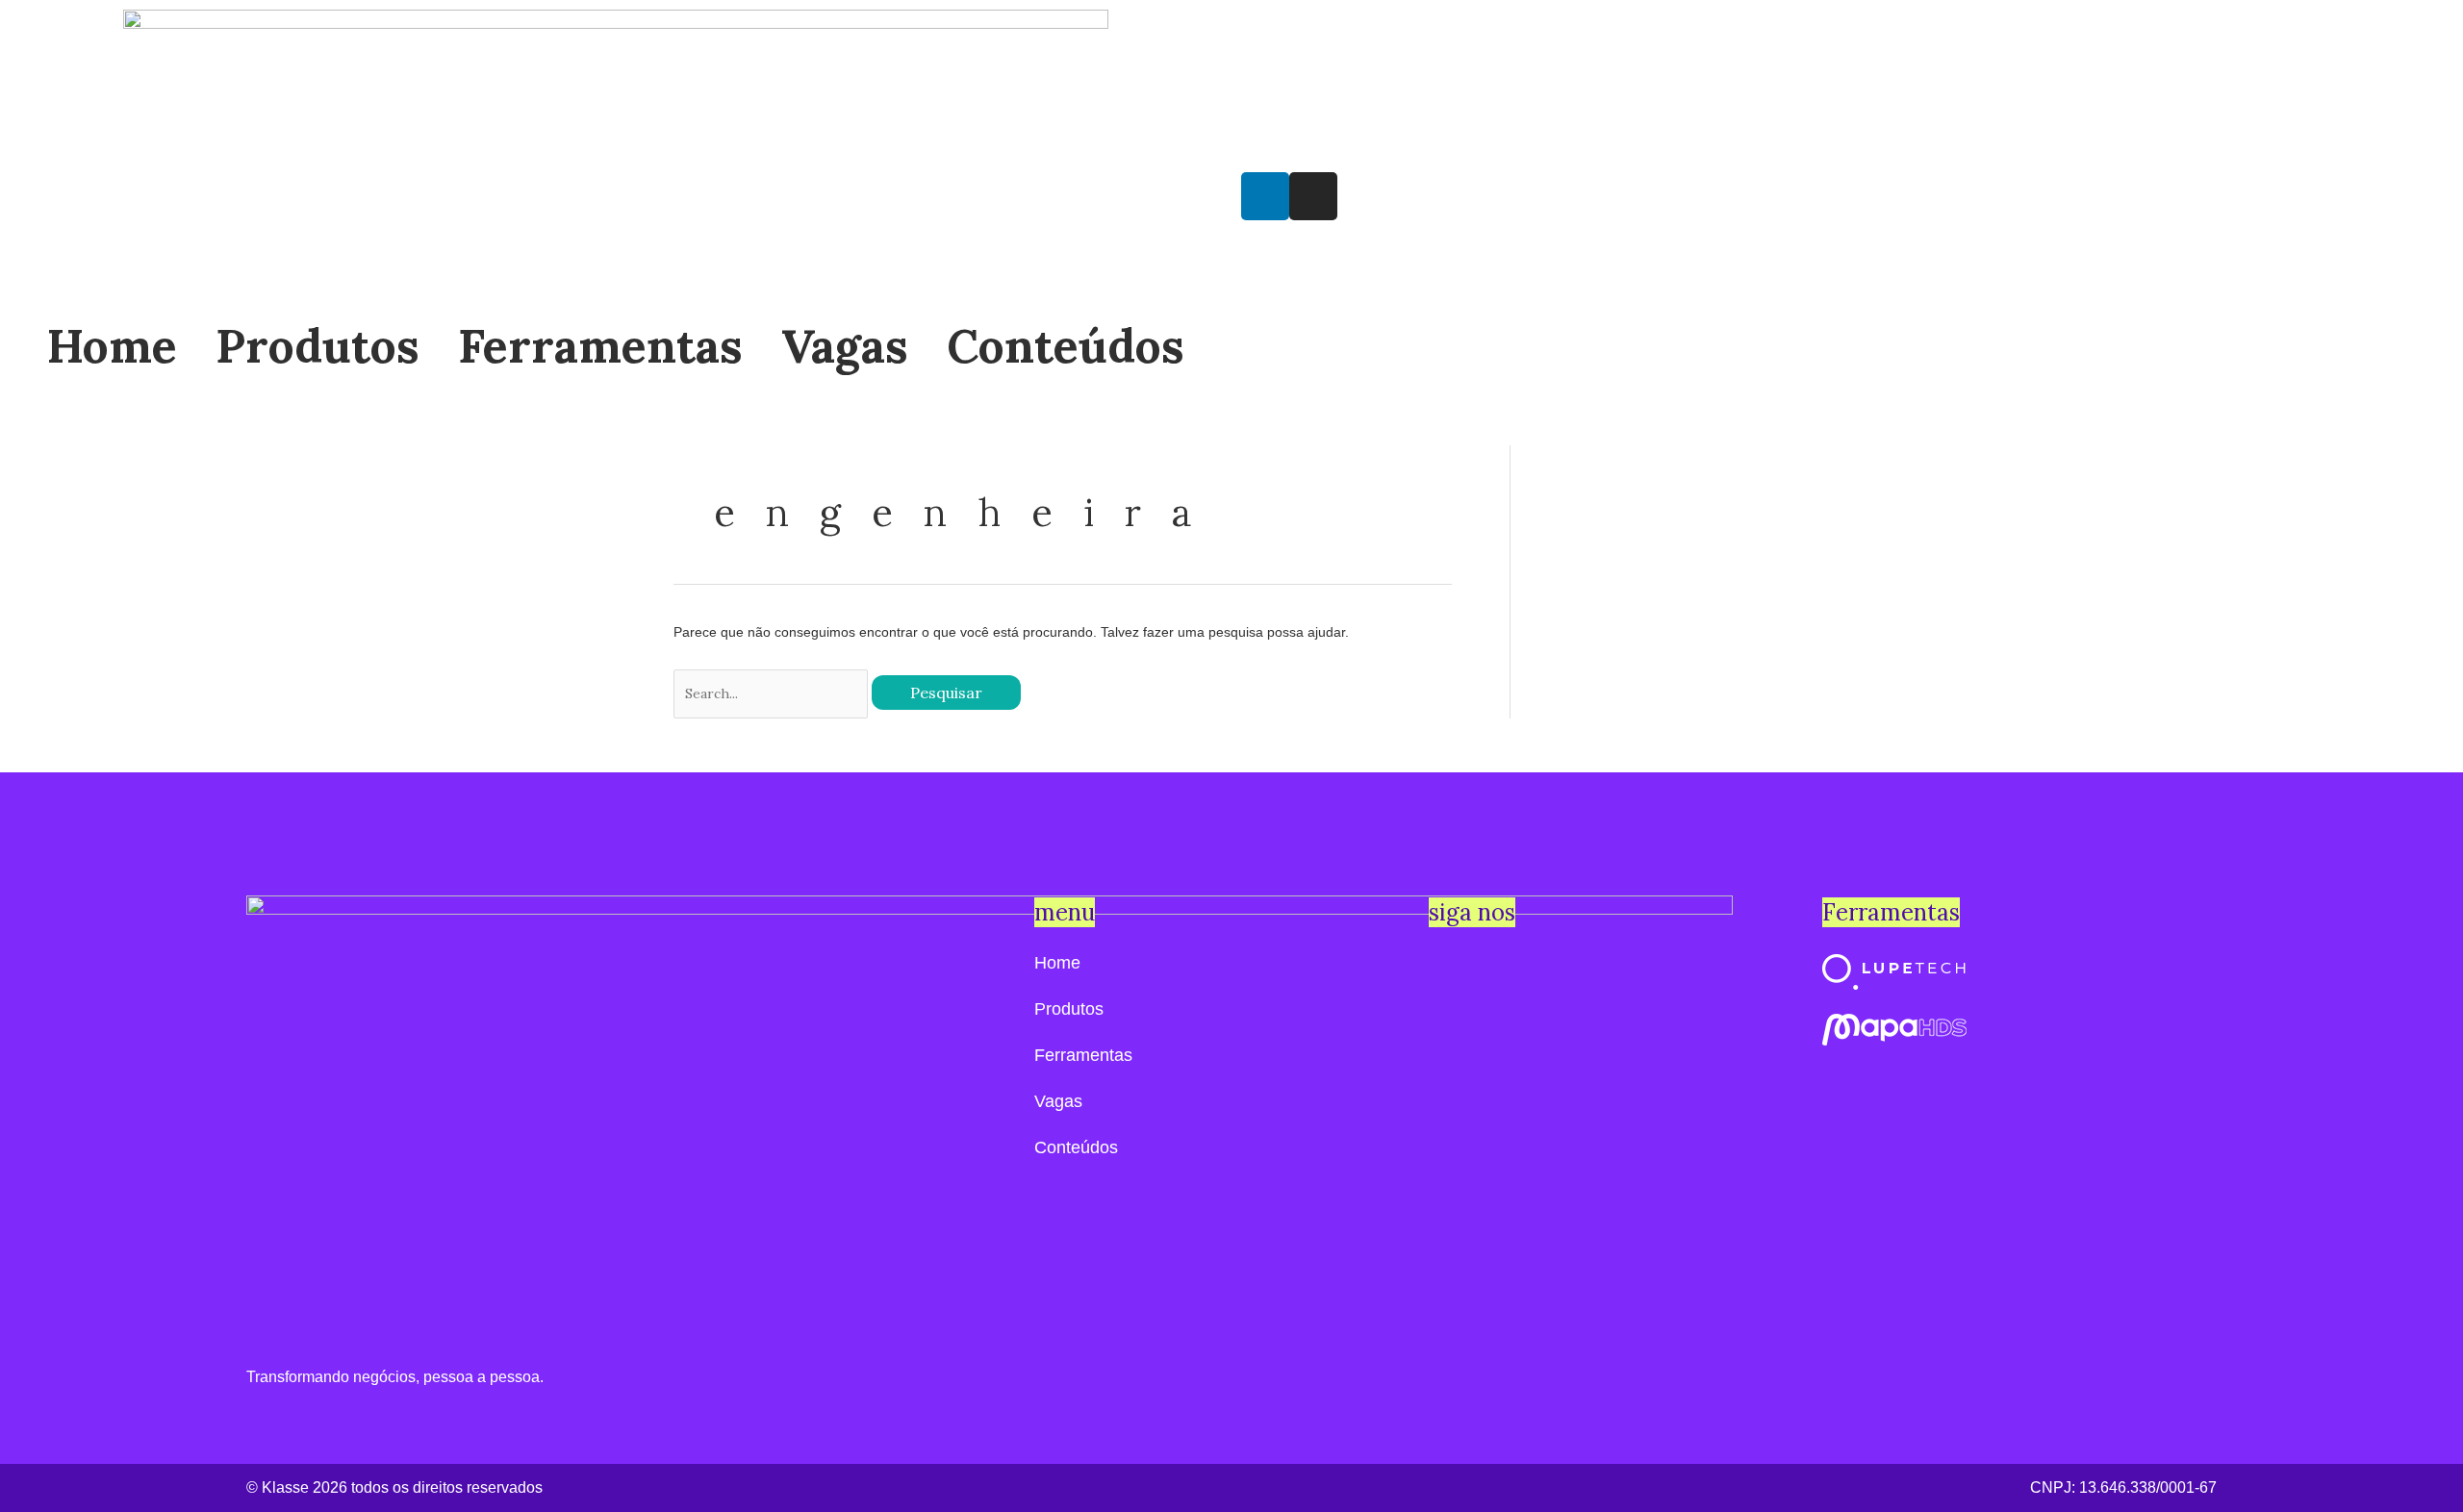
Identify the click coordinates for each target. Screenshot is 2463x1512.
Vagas (845, 346)
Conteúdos (1066, 346)
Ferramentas (600, 346)
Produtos (317, 346)
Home (112, 346)
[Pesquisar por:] (773, 693)
